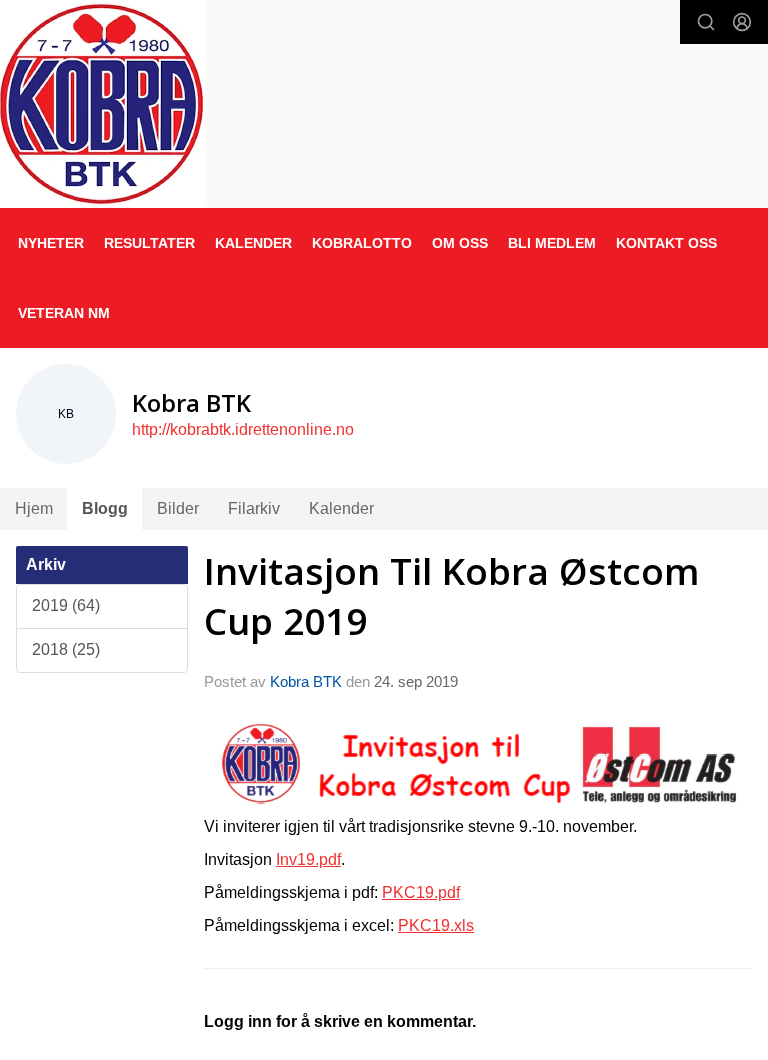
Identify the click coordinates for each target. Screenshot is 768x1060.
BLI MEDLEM (552, 243)
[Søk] (706, 22)
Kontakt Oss (666, 243)
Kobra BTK (306, 681)
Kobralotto (362, 243)
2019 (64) (66, 605)
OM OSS (460, 243)
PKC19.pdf (421, 892)
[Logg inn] (742, 22)
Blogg (105, 508)
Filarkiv (254, 508)
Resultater (149, 243)
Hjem (34, 508)
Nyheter (51, 243)
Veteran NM (64, 313)
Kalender (341, 508)
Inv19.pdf (308, 859)
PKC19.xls (436, 925)
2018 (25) (66, 649)
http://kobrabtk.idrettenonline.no (243, 429)
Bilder (178, 508)
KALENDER (253, 243)
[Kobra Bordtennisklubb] (102, 103)
